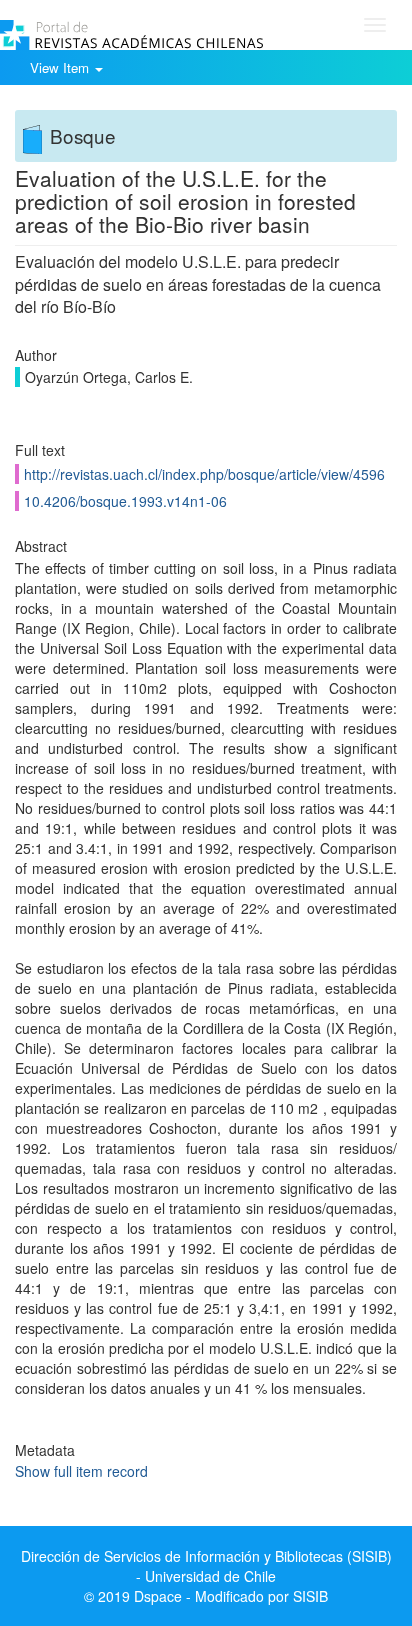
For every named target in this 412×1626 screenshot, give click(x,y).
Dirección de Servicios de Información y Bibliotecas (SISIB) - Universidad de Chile (206, 1566)
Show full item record (81, 1471)
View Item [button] (61, 67)
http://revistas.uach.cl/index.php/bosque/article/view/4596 (204, 474)
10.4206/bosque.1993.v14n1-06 (125, 501)
